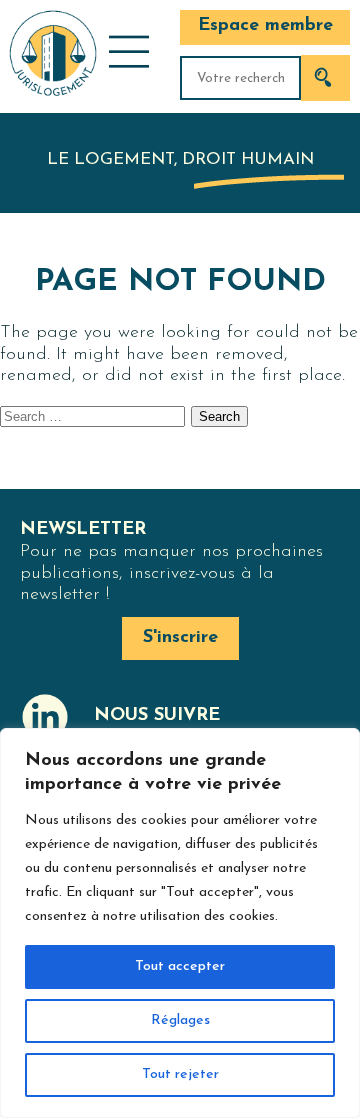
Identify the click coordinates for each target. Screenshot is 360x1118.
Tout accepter (180, 966)
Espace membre (265, 26)
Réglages (180, 1020)
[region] (180, 923)
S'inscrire (180, 638)
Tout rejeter (180, 1074)
